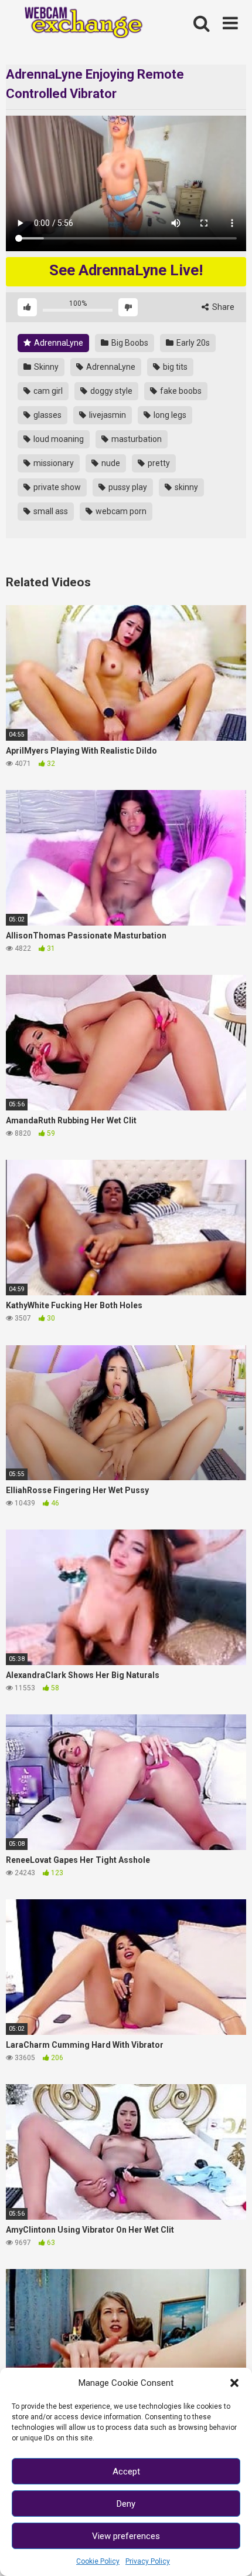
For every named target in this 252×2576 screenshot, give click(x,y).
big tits (174, 367)
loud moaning (58, 439)
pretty (158, 463)
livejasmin (107, 415)
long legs (169, 415)
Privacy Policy (148, 2561)
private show (56, 487)
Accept (126, 2472)
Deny (126, 2504)
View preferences (126, 2536)
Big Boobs (129, 343)
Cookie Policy (98, 2561)
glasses (47, 415)
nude (110, 463)
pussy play (127, 487)
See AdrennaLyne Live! (126, 270)
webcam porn (120, 511)
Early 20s (192, 343)
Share (222, 307)
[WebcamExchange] (78, 23)
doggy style (110, 391)
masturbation (136, 439)
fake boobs (180, 391)
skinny (185, 487)
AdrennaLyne (58, 343)
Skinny (45, 367)
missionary (53, 463)
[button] (234, 2383)
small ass (50, 511)
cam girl (47, 391)
